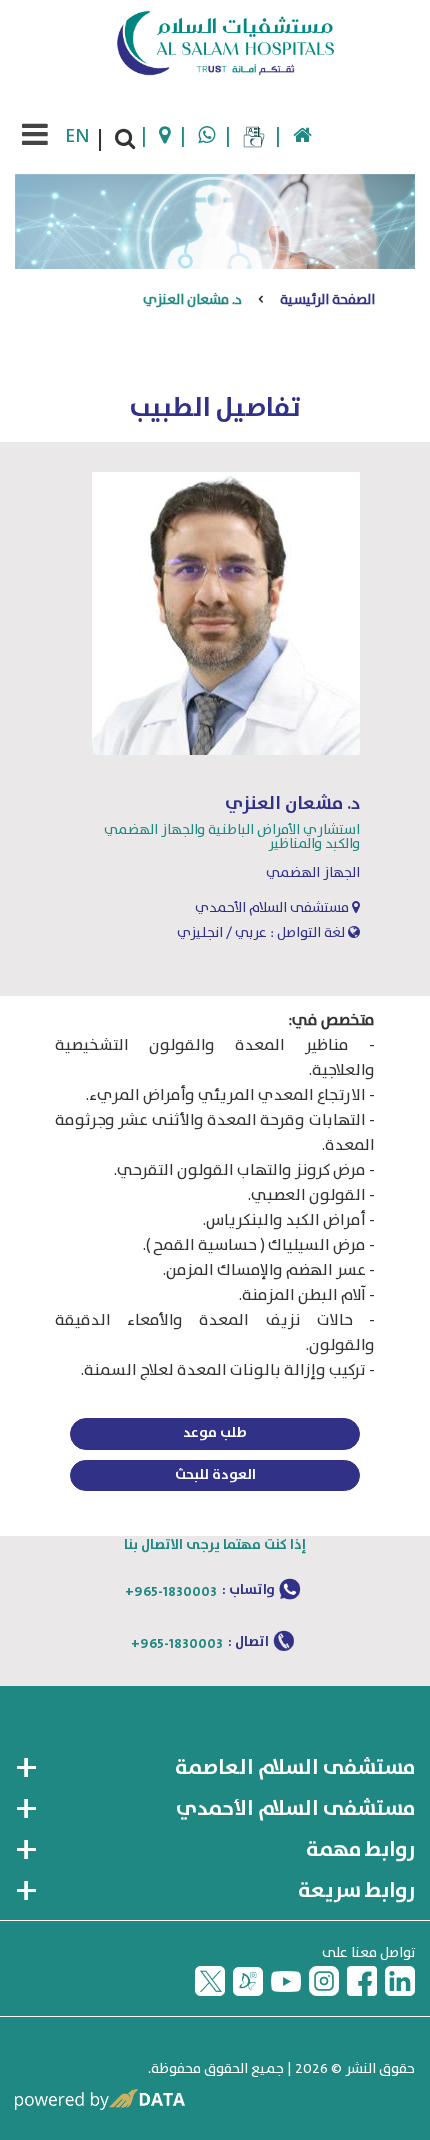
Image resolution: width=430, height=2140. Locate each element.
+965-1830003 (171, 1592)
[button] (215, 1768)
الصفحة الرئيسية (327, 300)
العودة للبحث (215, 1475)
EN (77, 136)
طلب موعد (215, 1433)
